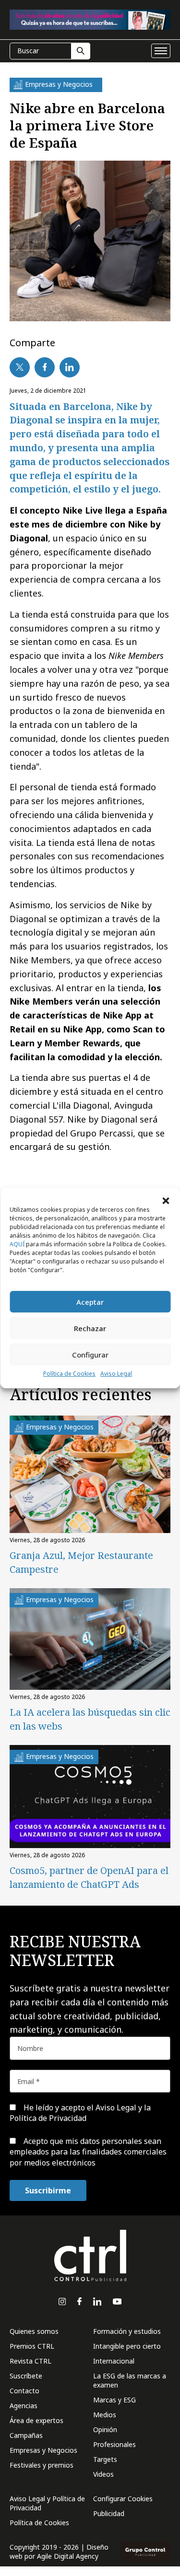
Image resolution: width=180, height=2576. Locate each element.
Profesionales (114, 2444)
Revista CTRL (30, 2361)
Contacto (24, 2391)
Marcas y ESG (114, 2400)
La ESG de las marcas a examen (130, 2380)
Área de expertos (36, 2420)
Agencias (24, 2406)
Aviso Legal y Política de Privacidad (47, 2503)
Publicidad (109, 2513)
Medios (105, 2415)
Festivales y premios (42, 2465)
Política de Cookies (69, 1374)
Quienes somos (34, 2331)
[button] (166, 1200)
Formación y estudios (127, 2331)
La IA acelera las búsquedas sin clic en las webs (90, 1719)
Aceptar (90, 1302)
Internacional (114, 2361)
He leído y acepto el (80, 2113)
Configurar (90, 1355)
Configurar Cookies (123, 2499)
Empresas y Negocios (43, 2450)
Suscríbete (26, 2376)
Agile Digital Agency (68, 2556)
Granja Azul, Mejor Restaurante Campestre (81, 1562)
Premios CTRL (32, 2346)
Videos (103, 2474)
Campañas (26, 2435)
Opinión (105, 2430)
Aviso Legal (116, 1374)
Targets (105, 2459)
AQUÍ (17, 1244)
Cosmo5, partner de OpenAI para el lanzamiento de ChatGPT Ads (89, 1877)
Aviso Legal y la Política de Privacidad (80, 2113)
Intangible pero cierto (127, 2346)
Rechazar (90, 1328)
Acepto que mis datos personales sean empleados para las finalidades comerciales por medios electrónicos (88, 2152)
